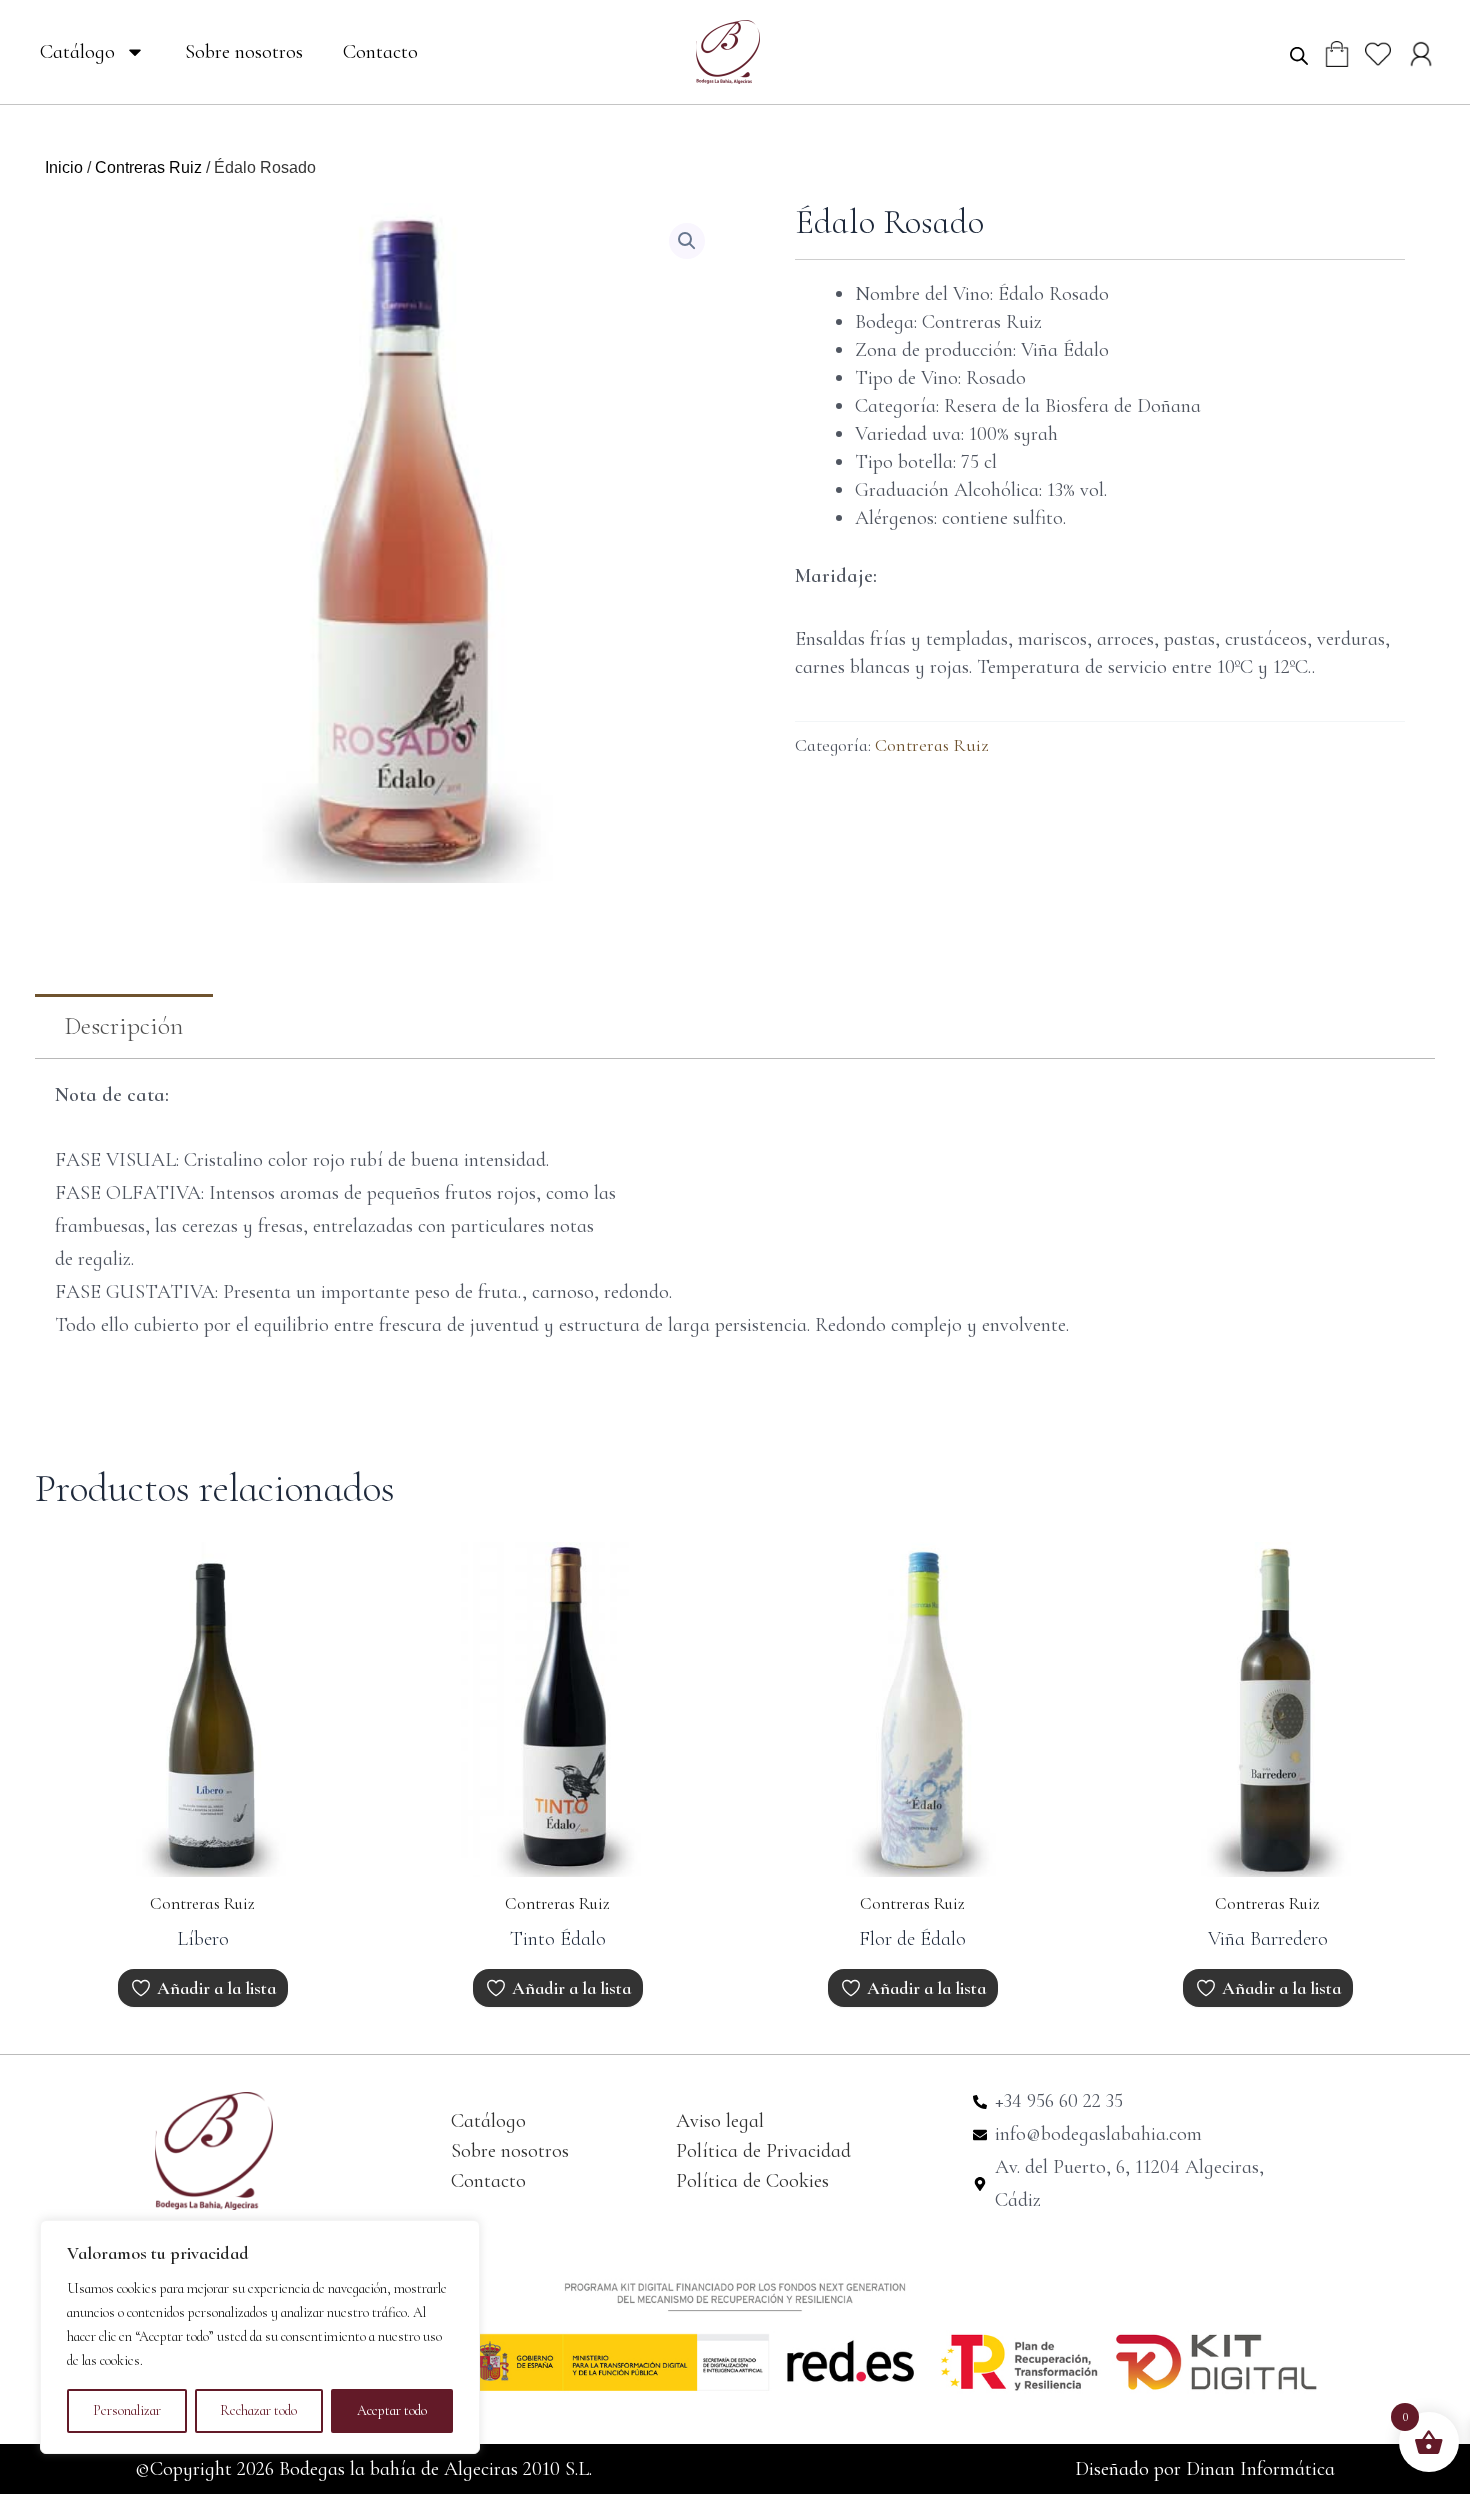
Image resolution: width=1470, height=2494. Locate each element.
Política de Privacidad (763, 2151)
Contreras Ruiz (148, 167)
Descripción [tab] (124, 1026)
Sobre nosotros (244, 52)
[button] (687, 241)
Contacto (380, 52)
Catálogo (77, 52)
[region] (260, 2337)
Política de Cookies (752, 2181)
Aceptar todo (392, 2410)
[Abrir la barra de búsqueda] (1299, 55)
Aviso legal (720, 2121)
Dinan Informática (1260, 2469)
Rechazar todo (258, 2410)
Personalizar (127, 2410)
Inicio (64, 167)
